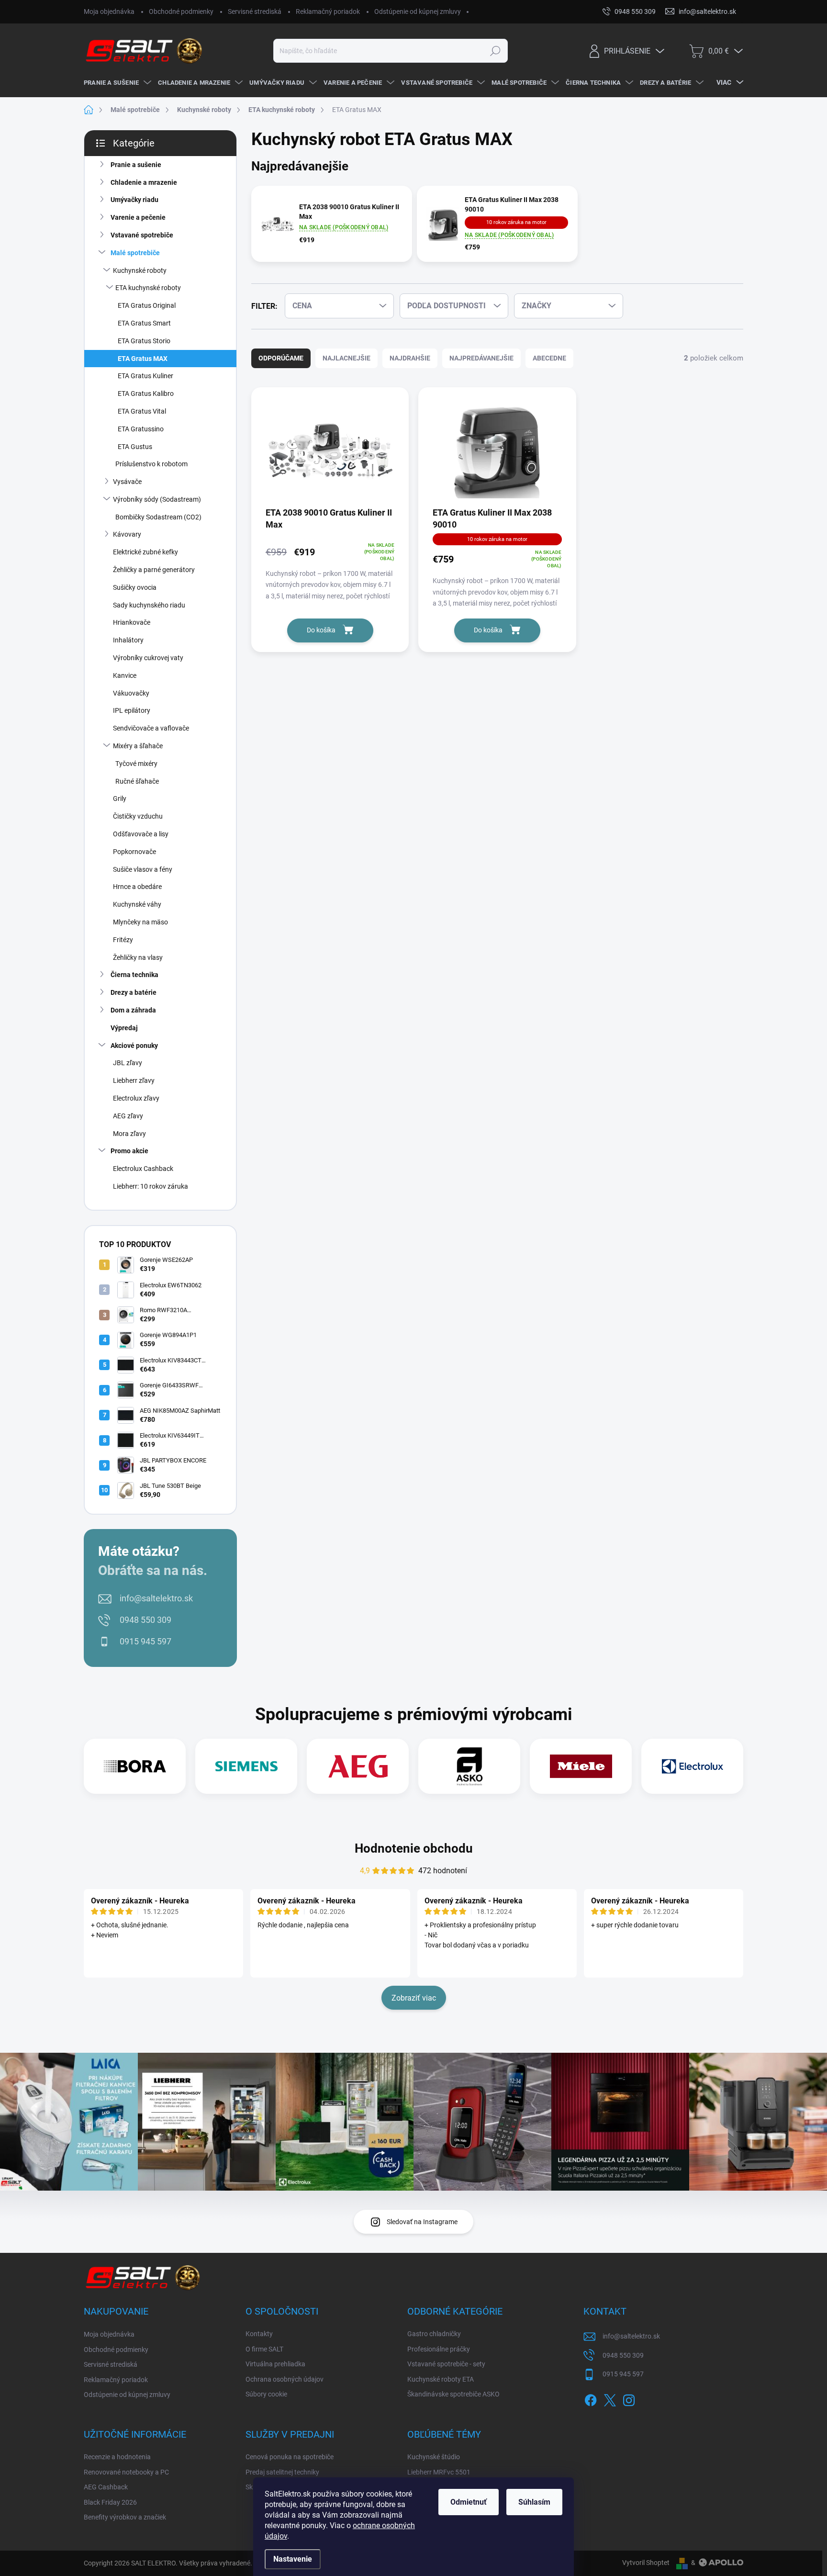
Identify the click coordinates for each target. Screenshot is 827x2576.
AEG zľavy (128, 1116)
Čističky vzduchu (138, 816)
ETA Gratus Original (147, 305)
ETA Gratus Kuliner (145, 376)
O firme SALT (264, 2349)
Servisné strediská (255, 11)
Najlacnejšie (346, 358)
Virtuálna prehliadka (275, 2364)
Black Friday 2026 (110, 2502)
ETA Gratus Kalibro (146, 394)
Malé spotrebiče (135, 253)
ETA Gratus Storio (144, 341)
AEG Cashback (106, 2487)
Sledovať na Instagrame (422, 2222)
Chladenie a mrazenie (144, 182)
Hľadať (495, 51)
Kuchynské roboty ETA (441, 2379)
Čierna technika (134, 975)
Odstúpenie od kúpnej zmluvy (418, 11)
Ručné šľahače (137, 781)
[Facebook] (591, 2398)
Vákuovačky (131, 693)
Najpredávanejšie (481, 358)
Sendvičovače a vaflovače (151, 728)
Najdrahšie (410, 358)
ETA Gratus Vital (142, 411)
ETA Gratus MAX (143, 359)
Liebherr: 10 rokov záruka (151, 1186)
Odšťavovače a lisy (141, 834)
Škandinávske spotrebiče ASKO (453, 2394)
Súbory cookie (266, 2394)
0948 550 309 (145, 1620)
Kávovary (127, 534)
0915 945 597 (145, 1641)
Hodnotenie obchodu (414, 1848)
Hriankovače (132, 622)
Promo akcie (129, 1151)
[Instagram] (629, 2398)
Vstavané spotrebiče (142, 235)
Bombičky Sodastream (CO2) (158, 517)
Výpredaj (124, 1028)
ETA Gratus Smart (144, 323)
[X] (610, 2398)
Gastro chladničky (434, 2334)
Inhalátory (128, 640)
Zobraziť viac (414, 1998)
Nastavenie (293, 2559)
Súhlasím (534, 2502)
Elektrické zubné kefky (145, 552)
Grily (120, 799)
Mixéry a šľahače (138, 746)
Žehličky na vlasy (138, 957)
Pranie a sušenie (136, 165)
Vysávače (127, 482)
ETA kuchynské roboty (148, 288)
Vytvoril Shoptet (646, 2563)
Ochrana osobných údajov (285, 2379)
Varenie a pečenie (138, 217)
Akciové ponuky (134, 1046)
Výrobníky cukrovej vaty (148, 658)
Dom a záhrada (133, 1010)
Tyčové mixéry (136, 764)
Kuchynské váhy (137, 904)
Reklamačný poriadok (328, 11)
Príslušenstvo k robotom (151, 464)
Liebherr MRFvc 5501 (439, 2472)
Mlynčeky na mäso (140, 922)
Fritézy (123, 940)
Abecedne (549, 358)
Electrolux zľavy (136, 1098)
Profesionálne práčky (439, 2349)
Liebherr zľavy (134, 1080)
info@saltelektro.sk (156, 1598)
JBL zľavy (128, 1063)
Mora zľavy (129, 1134)
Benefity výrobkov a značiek (125, 2517)
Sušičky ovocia (135, 587)
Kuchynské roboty (140, 270)
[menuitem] (116, 83)
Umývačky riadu (134, 200)
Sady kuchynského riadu (149, 605)
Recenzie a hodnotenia (117, 2457)
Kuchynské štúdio (434, 2457)
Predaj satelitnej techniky (282, 2472)
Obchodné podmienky (181, 11)
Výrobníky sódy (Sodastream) (157, 499)
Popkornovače (134, 852)
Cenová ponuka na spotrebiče (290, 2457)
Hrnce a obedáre (137, 887)
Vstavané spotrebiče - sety (446, 2364)
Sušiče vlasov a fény (143, 869)
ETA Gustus (135, 447)
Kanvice (125, 675)
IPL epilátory (132, 710)
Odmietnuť (469, 2502)
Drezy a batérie (134, 992)
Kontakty (259, 2334)
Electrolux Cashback (143, 1169)
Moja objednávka (109, 11)
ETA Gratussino (141, 429)
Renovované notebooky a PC (126, 2472)
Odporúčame (281, 358)
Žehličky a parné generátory (154, 570)
